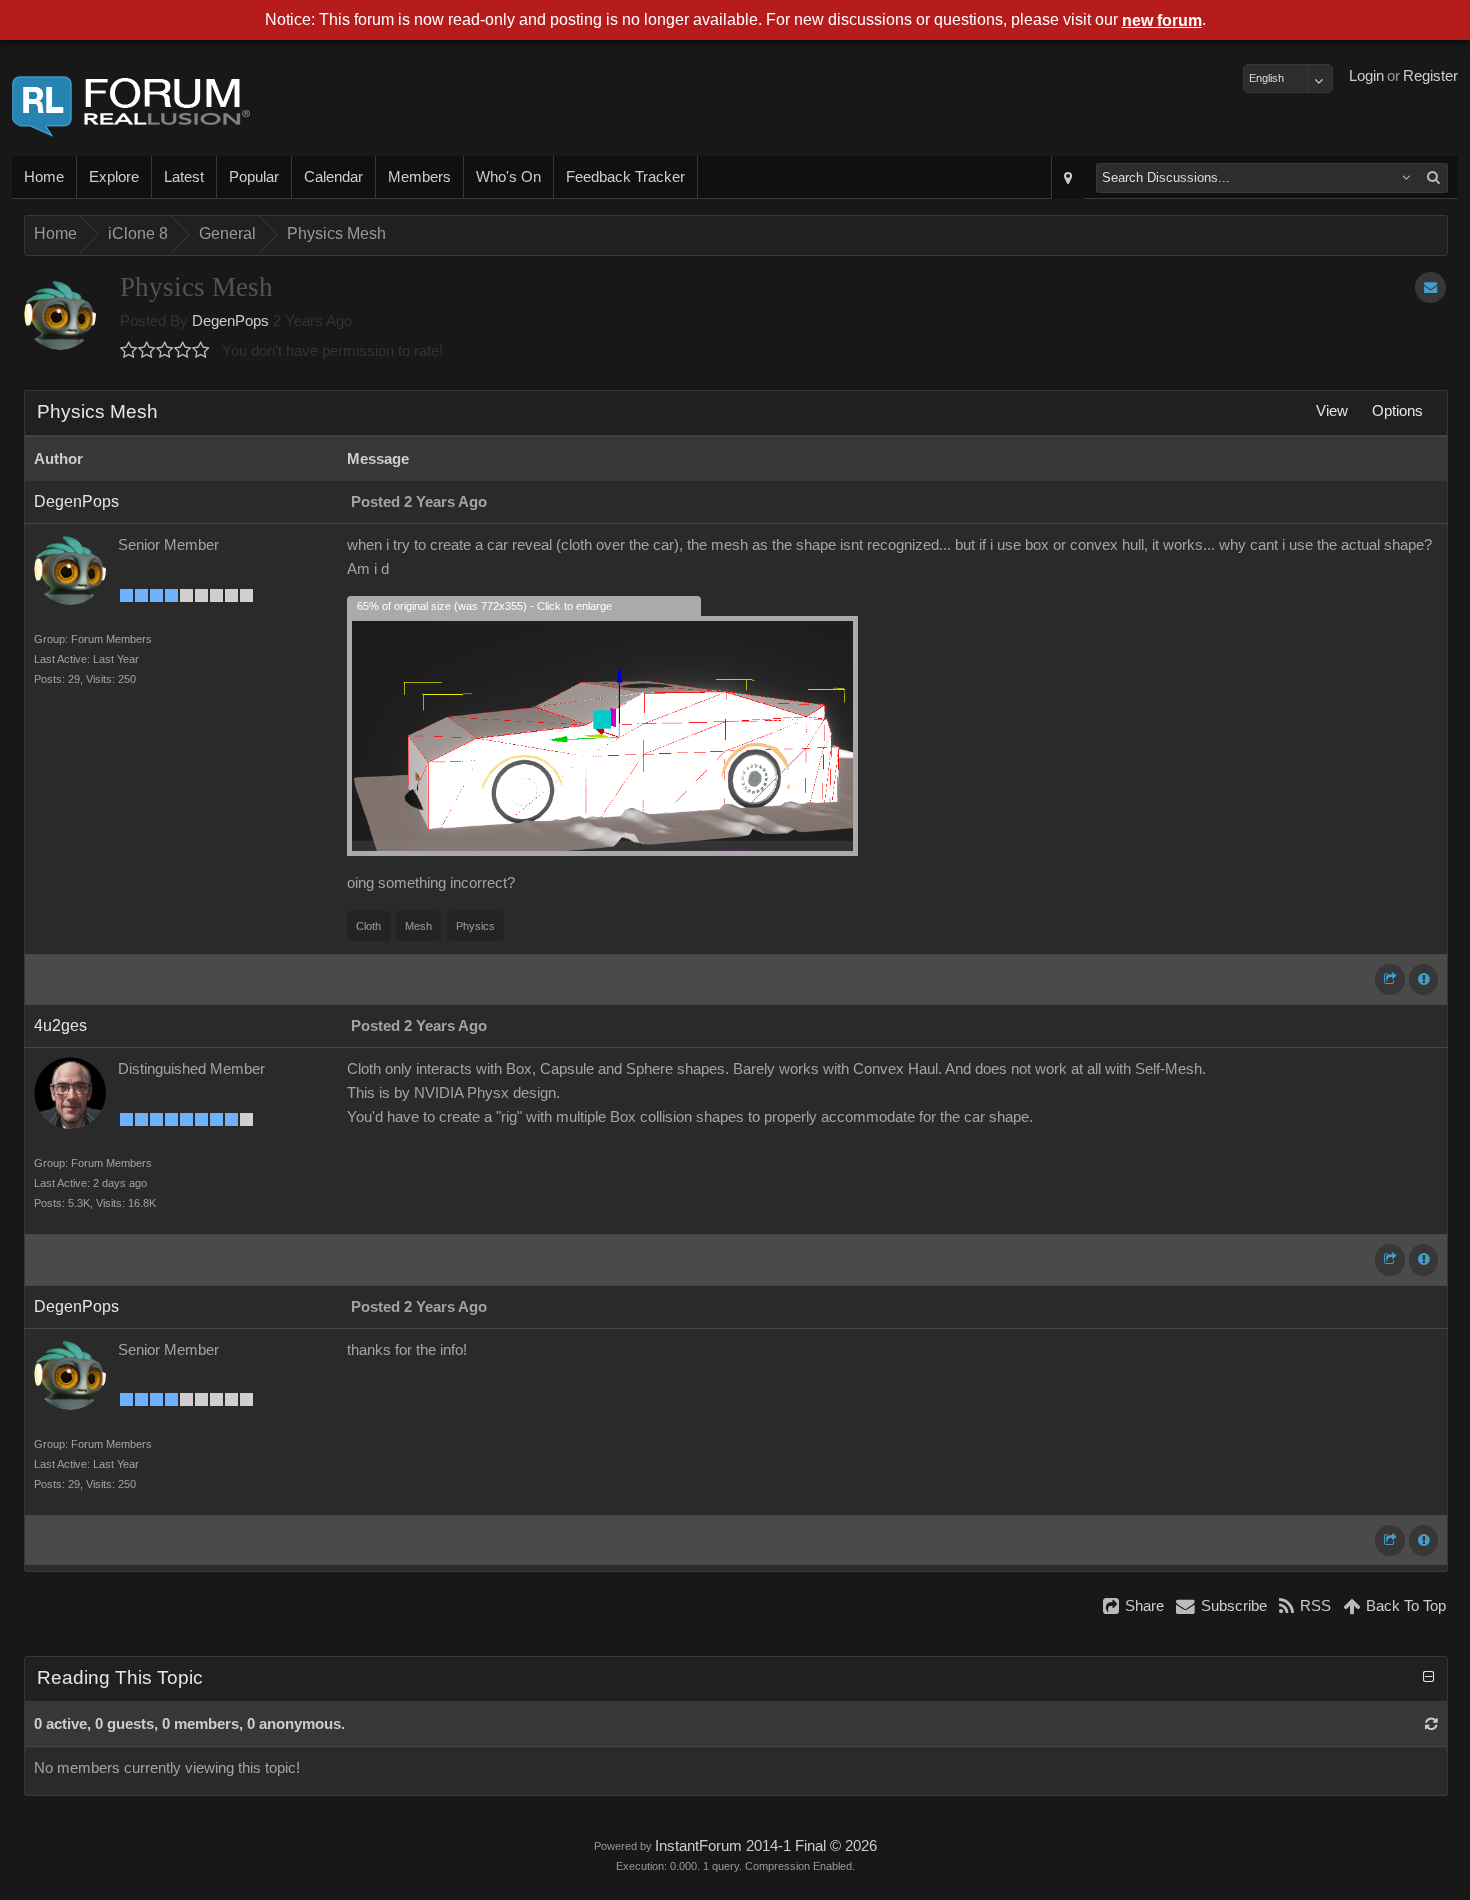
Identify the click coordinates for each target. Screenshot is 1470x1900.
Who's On (508, 177)
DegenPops (230, 321)
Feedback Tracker (625, 177)
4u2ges (60, 1025)
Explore (114, 177)
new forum (1162, 20)
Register (1430, 76)
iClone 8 (138, 233)
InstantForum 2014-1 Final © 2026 (766, 1846)
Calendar (333, 177)
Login (1366, 76)
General (227, 233)
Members (419, 177)
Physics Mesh (336, 233)
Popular (254, 177)
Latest (184, 177)
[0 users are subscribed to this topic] (1430, 287)
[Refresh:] (1431, 1724)
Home (44, 177)
